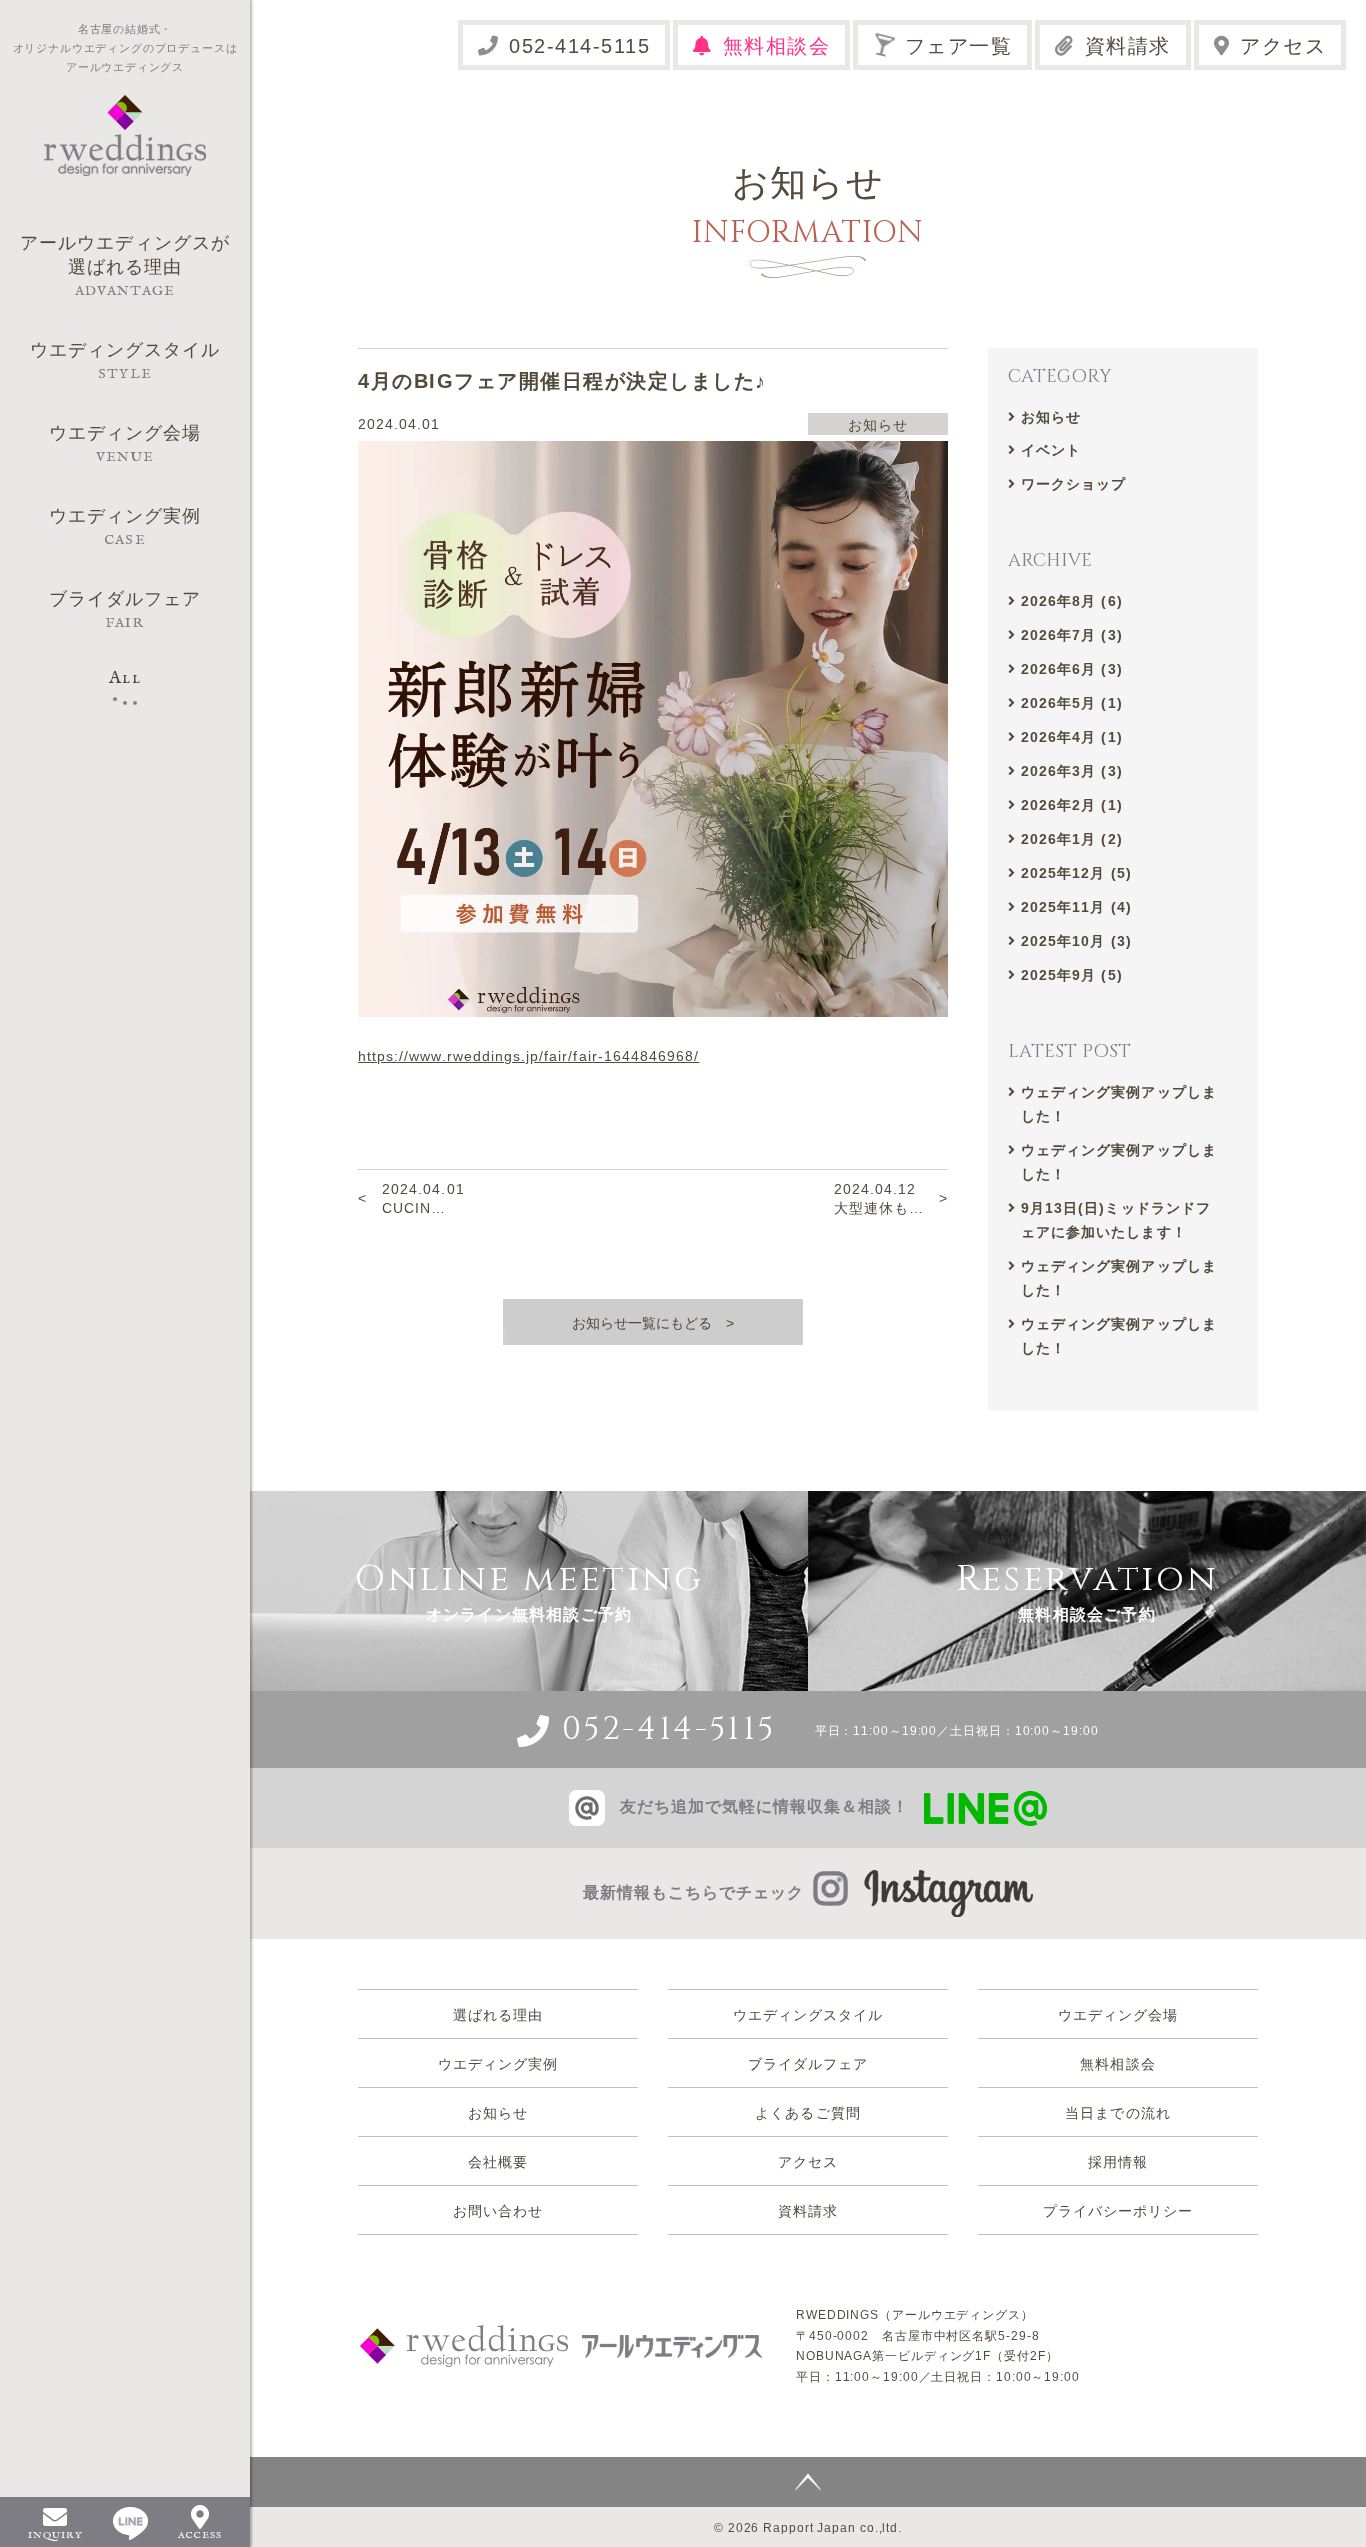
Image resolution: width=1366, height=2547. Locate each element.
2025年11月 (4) (1076, 907)
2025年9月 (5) (1072, 975)
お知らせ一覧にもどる (642, 1323)
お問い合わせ (498, 2211)
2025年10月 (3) (1076, 941)
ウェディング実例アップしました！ (1119, 1104)
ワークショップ (1073, 484)
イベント (1051, 450)
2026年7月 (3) (1072, 635)
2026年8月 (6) (1072, 601)
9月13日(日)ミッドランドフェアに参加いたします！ (1116, 1220)
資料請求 (1128, 46)
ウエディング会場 (1118, 2015)
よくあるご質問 (807, 2113)
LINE (130, 2523)
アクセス (1283, 46)
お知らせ (1051, 417)
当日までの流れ (1117, 2113)
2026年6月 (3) (1072, 669)
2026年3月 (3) (1072, 771)
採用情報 (1118, 2162)
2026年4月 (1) (1072, 737)
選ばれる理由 (498, 2015)
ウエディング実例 (498, 2064)
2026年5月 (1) (1072, 703)
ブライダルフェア (808, 2064)
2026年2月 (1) (1072, 805)
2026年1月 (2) (1072, 839)
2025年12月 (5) (1076, 873)
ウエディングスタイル (808, 2015)
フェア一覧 (959, 46)
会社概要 (498, 2162)
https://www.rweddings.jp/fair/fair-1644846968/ (528, 1056)
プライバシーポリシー (1118, 2211)
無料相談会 (777, 46)
